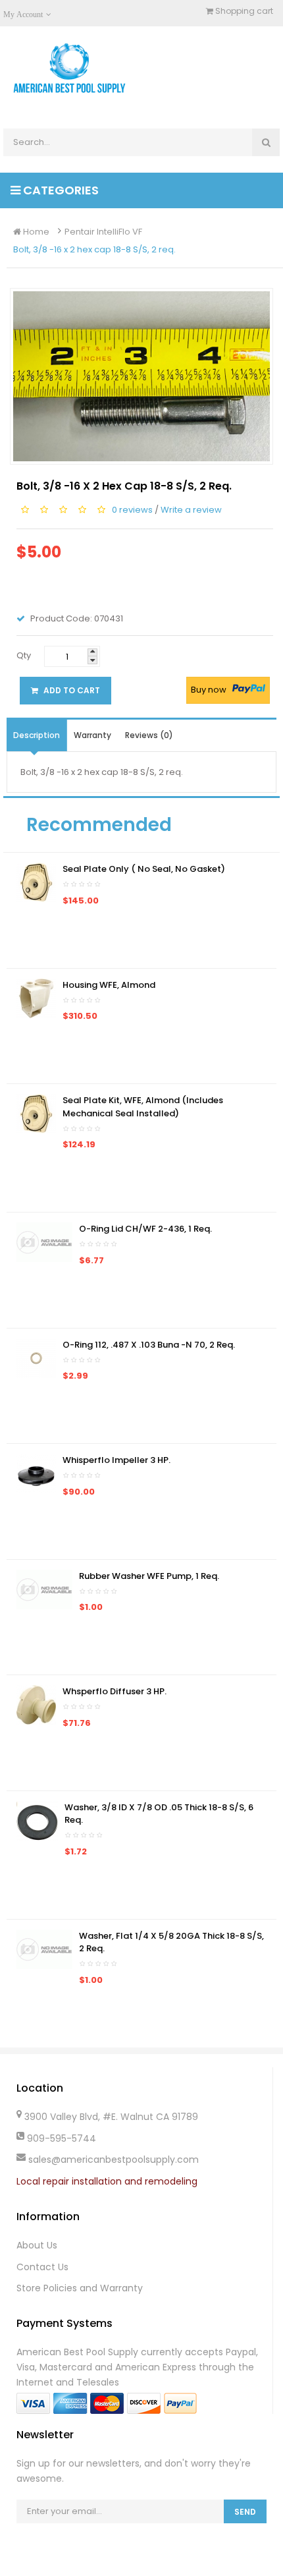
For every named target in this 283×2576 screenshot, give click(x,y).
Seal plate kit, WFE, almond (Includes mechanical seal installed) (143, 1107)
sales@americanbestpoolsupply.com (114, 2160)
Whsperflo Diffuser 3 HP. (115, 1691)
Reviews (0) (149, 735)
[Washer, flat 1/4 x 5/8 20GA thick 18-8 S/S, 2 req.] (44, 1948)
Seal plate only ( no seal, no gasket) (144, 869)
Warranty (92, 735)
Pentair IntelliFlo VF (103, 232)
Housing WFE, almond (109, 985)
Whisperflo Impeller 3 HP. (116, 1460)
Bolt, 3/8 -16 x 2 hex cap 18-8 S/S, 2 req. (94, 249)
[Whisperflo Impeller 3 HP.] (36, 1473)
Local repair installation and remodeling (107, 2181)
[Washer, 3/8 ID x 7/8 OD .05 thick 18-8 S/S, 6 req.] (37, 1820)
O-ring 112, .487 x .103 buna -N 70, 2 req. (149, 1345)
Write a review (191, 509)
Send (245, 2512)
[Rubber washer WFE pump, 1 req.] (44, 1589)
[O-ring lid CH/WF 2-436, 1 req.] (44, 1242)
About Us (37, 2245)
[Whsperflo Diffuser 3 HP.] (36, 1704)
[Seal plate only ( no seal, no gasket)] (36, 882)
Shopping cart (243, 11)
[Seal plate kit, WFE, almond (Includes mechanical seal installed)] (36, 1113)
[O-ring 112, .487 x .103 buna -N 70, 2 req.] (36, 1357)
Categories (60, 190)
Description (37, 735)
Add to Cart (71, 690)
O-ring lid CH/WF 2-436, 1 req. (145, 1229)
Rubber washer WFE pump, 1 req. (149, 1576)
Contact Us (42, 2267)
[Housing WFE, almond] (36, 997)
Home (35, 232)
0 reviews (132, 509)
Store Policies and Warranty (80, 2288)
